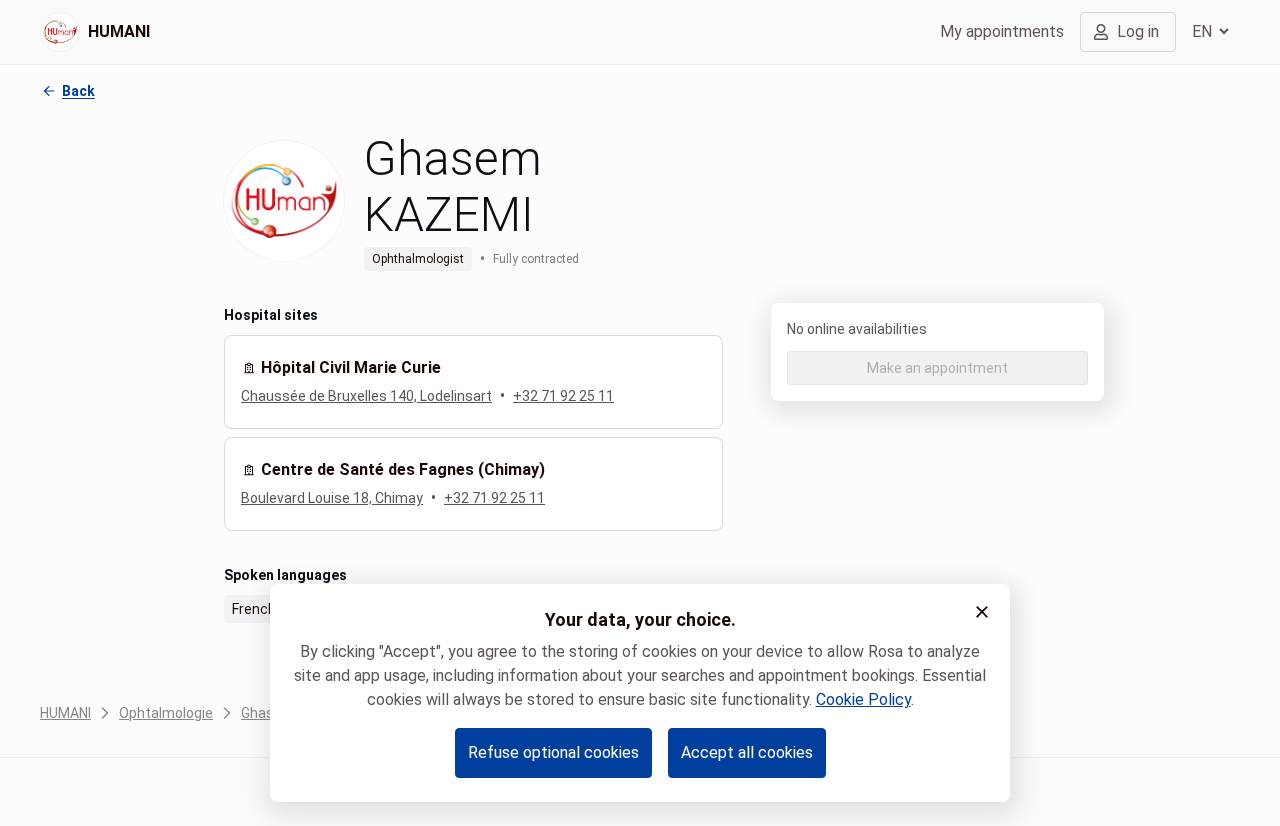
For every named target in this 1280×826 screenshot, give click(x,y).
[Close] (982, 612)
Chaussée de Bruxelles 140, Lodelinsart (366, 396)
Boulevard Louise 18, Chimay (332, 498)
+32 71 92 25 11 (563, 396)
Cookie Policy (863, 699)
